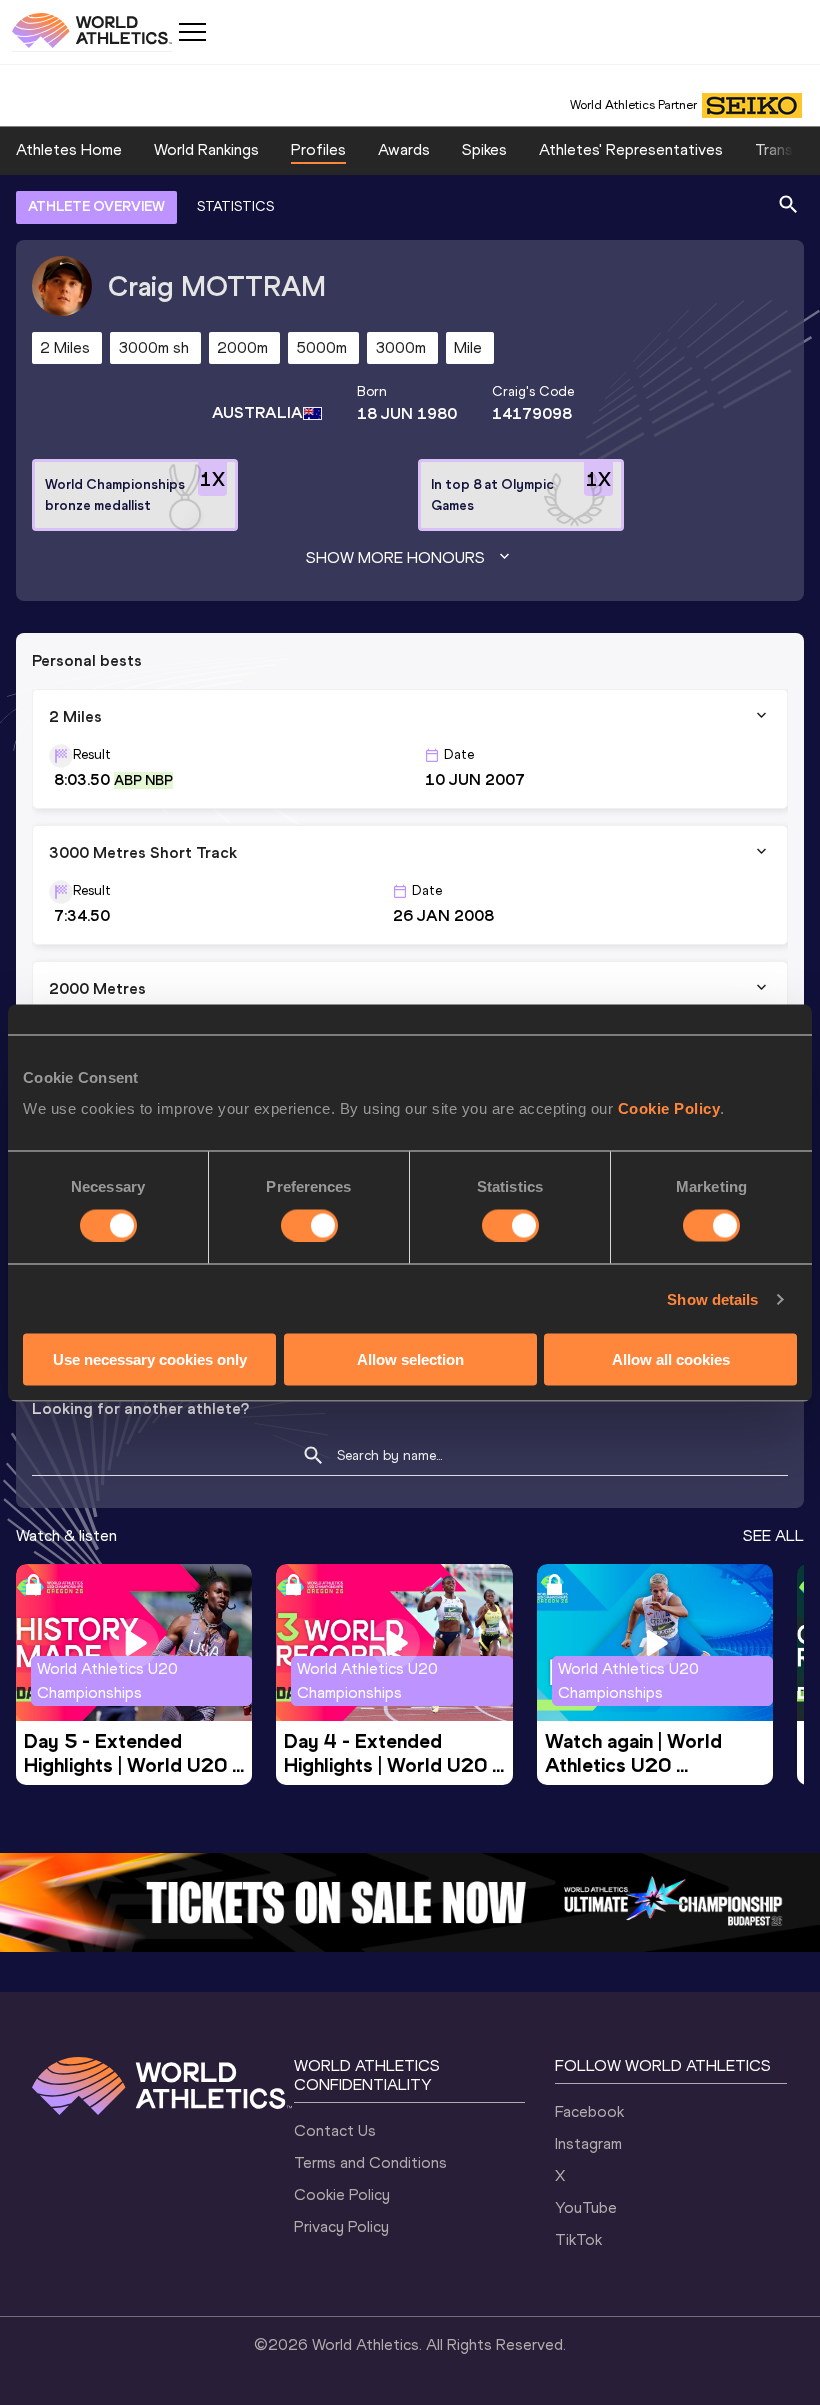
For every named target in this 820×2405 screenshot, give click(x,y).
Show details (712, 1298)
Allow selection (410, 1359)
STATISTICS (235, 206)
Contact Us (335, 2130)
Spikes (484, 149)
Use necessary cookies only (150, 1359)
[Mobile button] (192, 32)
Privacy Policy (341, 2226)
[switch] (309, 1225)
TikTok (578, 2239)
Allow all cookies (671, 1359)
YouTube (586, 2207)
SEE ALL (773, 1535)
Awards (404, 149)
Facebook (589, 2111)
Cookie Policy (669, 1108)
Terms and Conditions (370, 2162)
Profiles (318, 149)
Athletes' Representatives (631, 149)
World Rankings (206, 149)
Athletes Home (69, 149)
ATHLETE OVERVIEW (96, 206)
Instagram (588, 2143)
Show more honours (395, 557)
